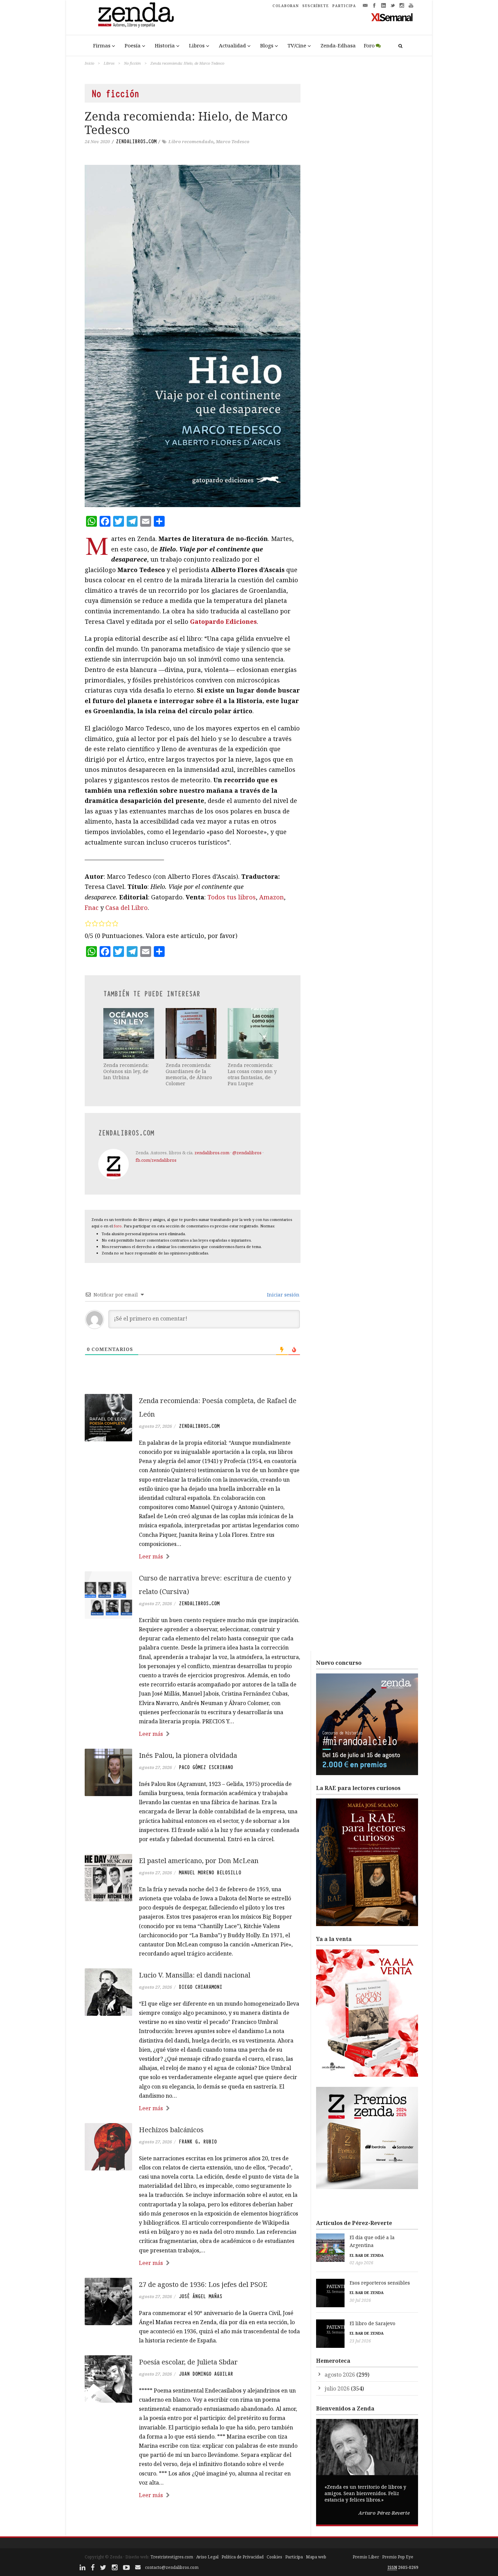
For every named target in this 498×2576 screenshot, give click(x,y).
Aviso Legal (207, 2557)
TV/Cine (297, 45)
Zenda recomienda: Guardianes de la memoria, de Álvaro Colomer (189, 1074)
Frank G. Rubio (198, 2142)
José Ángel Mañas (201, 2296)
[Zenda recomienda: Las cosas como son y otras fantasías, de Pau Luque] (254, 1033)
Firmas (102, 45)
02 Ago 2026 (361, 2263)
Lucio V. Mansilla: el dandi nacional (195, 1975)
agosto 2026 (340, 2375)
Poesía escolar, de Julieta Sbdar (188, 2362)
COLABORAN (286, 6)
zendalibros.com (136, 141)
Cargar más (193, 2521)
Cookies (274, 2557)
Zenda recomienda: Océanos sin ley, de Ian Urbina (126, 1071)
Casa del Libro (127, 908)
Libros (197, 45)
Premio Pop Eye (398, 2557)
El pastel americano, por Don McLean (199, 1861)
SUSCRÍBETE (316, 6)
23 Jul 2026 (360, 2341)
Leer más (151, 1556)
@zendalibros (247, 1153)
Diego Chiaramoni (201, 1987)
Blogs (267, 45)
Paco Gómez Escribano (206, 1767)
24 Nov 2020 (97, 141)
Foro (369, 45)
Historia (165, 45)
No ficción (132, 63)
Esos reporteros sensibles (380, 2283)
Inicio (89, 63)
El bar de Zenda (367, 2255)
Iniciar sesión (283, 1295)
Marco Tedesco (233, 141)
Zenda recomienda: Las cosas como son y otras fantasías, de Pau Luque (252, 1074)
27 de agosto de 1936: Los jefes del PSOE (203, 2284)
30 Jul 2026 (360, 2300)
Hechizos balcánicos (171, 2130)
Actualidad (232, 45)
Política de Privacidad (243, 2557)
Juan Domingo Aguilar (206, 2374)
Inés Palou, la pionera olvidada (188, 1755)
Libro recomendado (191, 141)
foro (118, 1226)
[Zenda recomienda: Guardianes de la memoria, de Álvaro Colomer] (192, 1033)
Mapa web (316, 2557)
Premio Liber (366, 2557)
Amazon (272, 897)
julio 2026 (337, 2388)
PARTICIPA (344, 6)
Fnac (92, 908)
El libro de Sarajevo (372, 2323)
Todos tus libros (232, 897)
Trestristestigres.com (172, 2557)
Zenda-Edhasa (338, 45)
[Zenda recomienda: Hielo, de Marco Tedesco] (193, 336)
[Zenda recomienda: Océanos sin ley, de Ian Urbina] (129, 1033)
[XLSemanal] (392, 17)
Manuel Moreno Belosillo (210, 1873)
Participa (294, 2557)
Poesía (133, 45)
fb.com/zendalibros (156, 1160)
